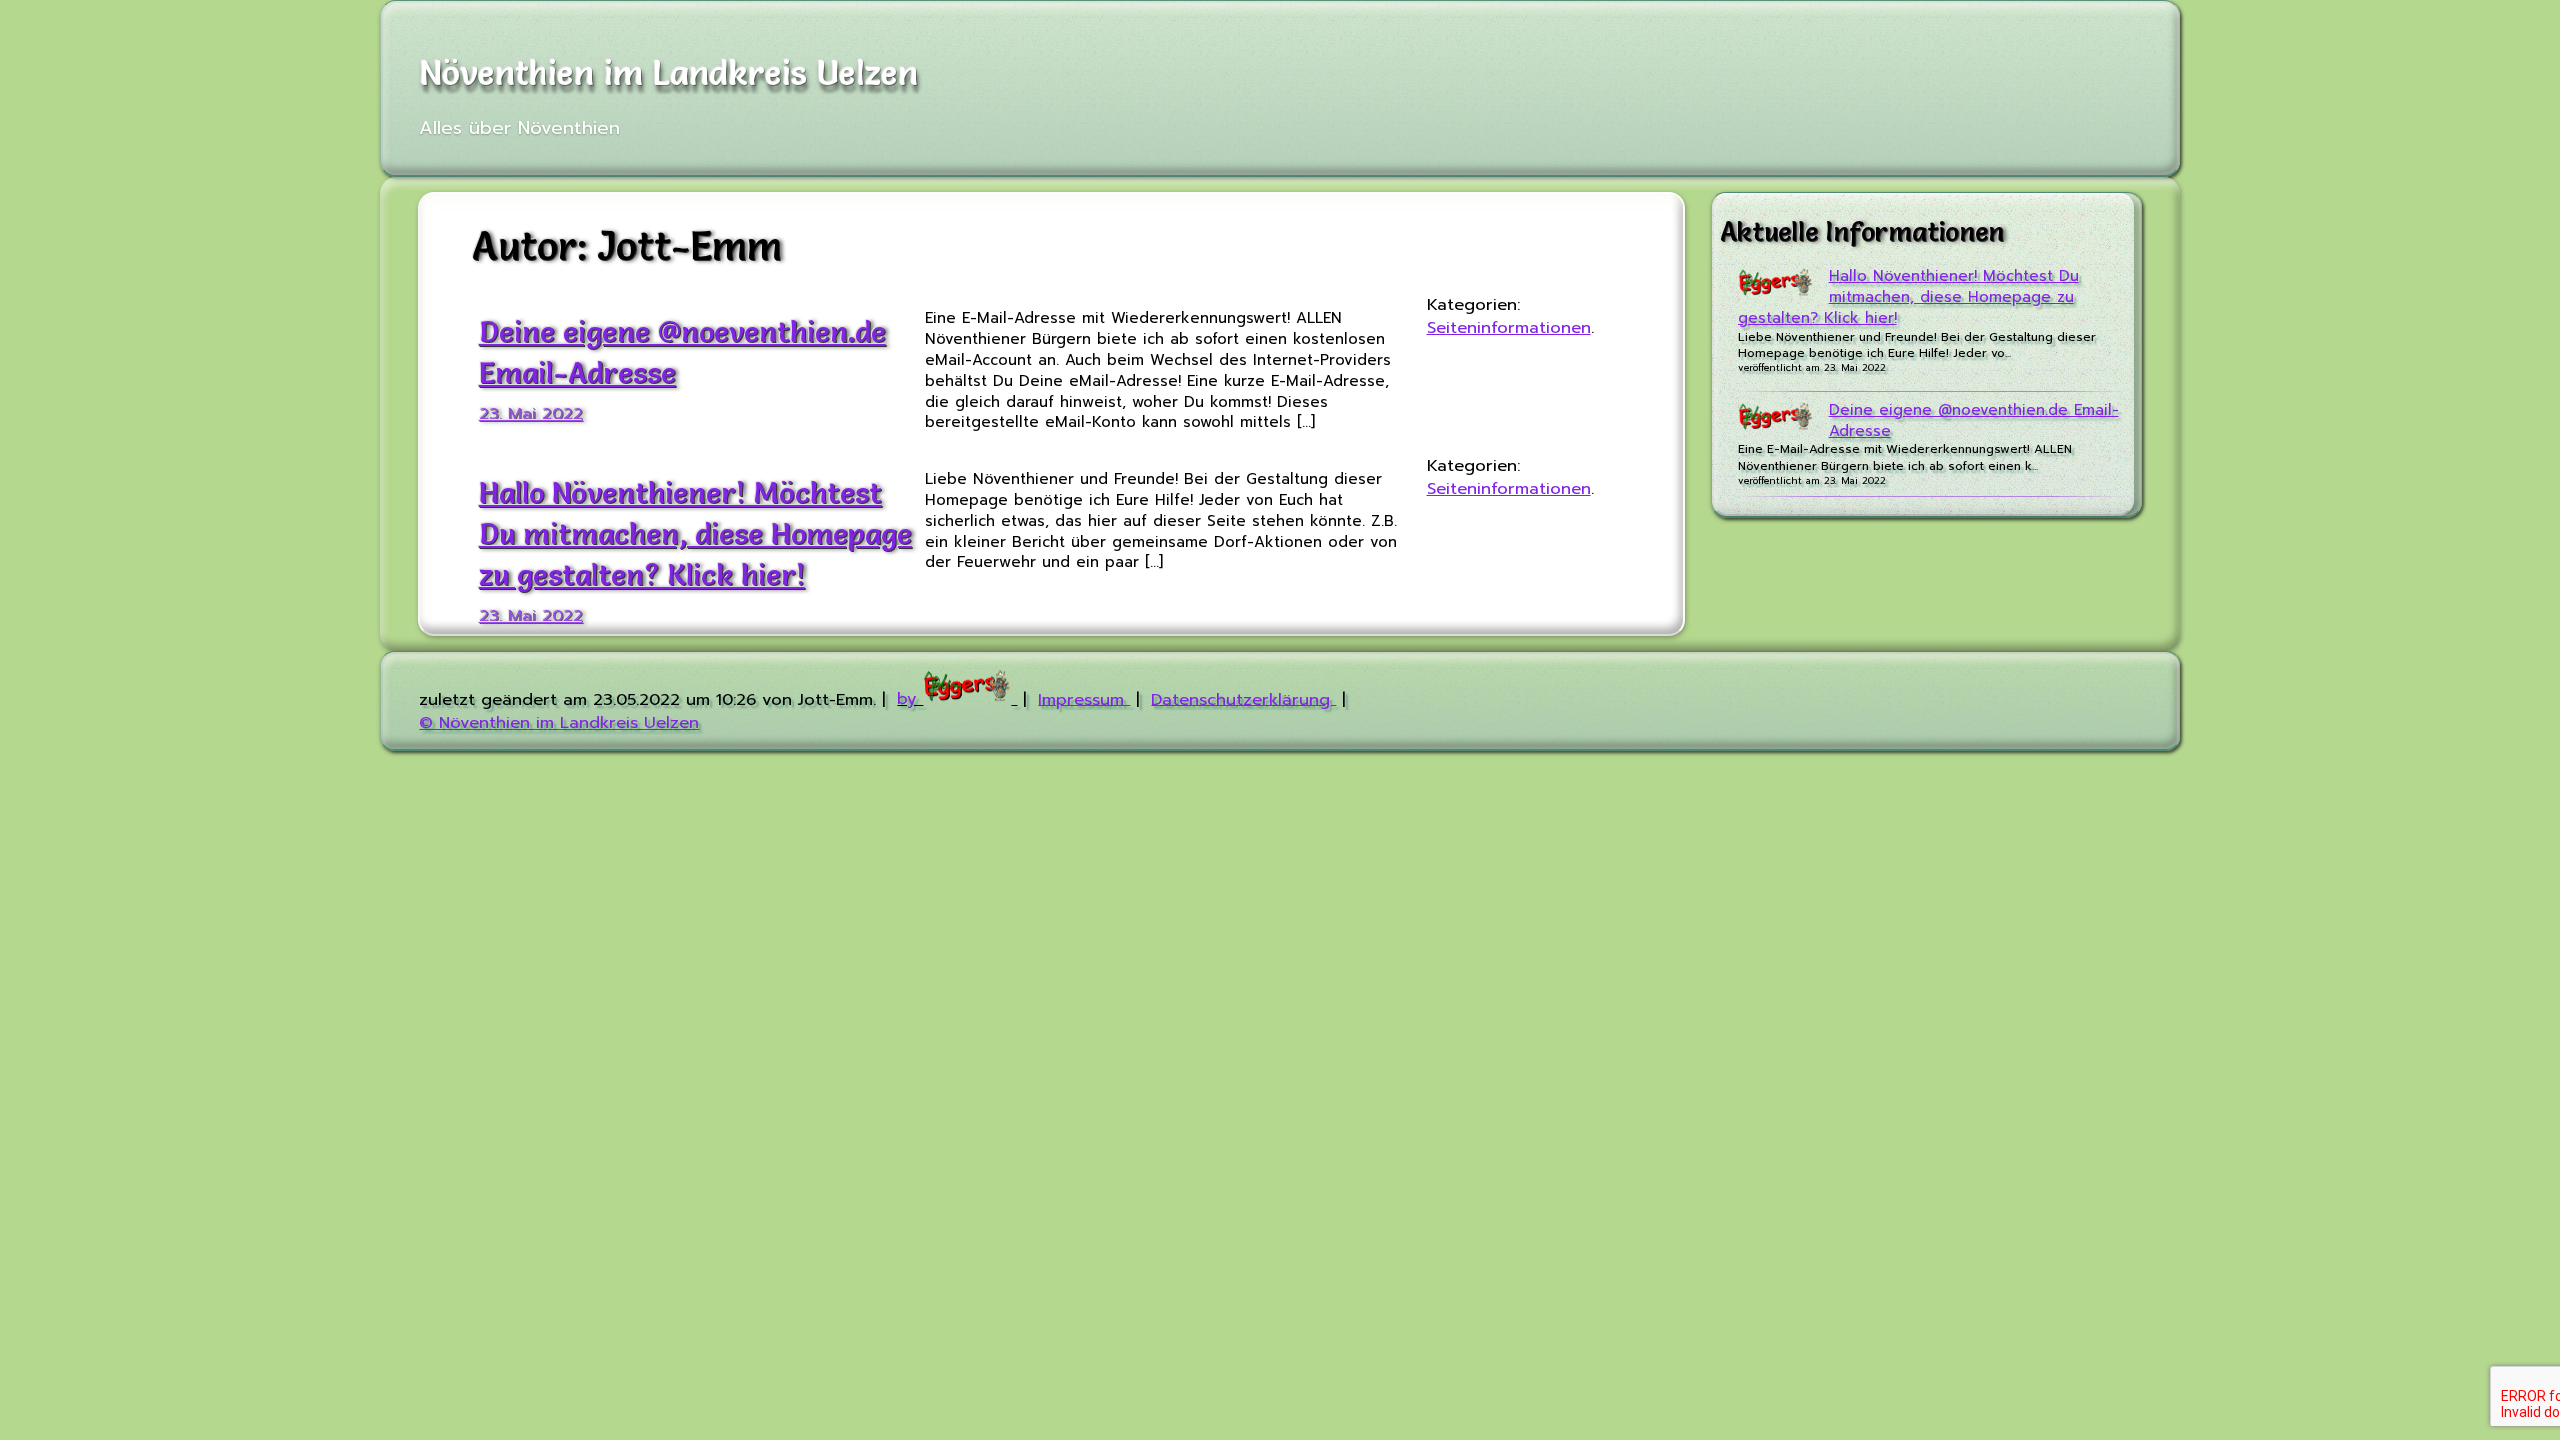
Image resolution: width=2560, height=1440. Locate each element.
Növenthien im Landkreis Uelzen (668, 73)
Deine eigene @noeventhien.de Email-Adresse (1974, 420)
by (910, 698)
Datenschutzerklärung (1243, 698)
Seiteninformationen (1509, 327)
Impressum (1084, 698)
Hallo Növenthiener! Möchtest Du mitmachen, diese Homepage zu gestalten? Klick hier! (695, 533)
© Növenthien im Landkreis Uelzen (559, 722)
